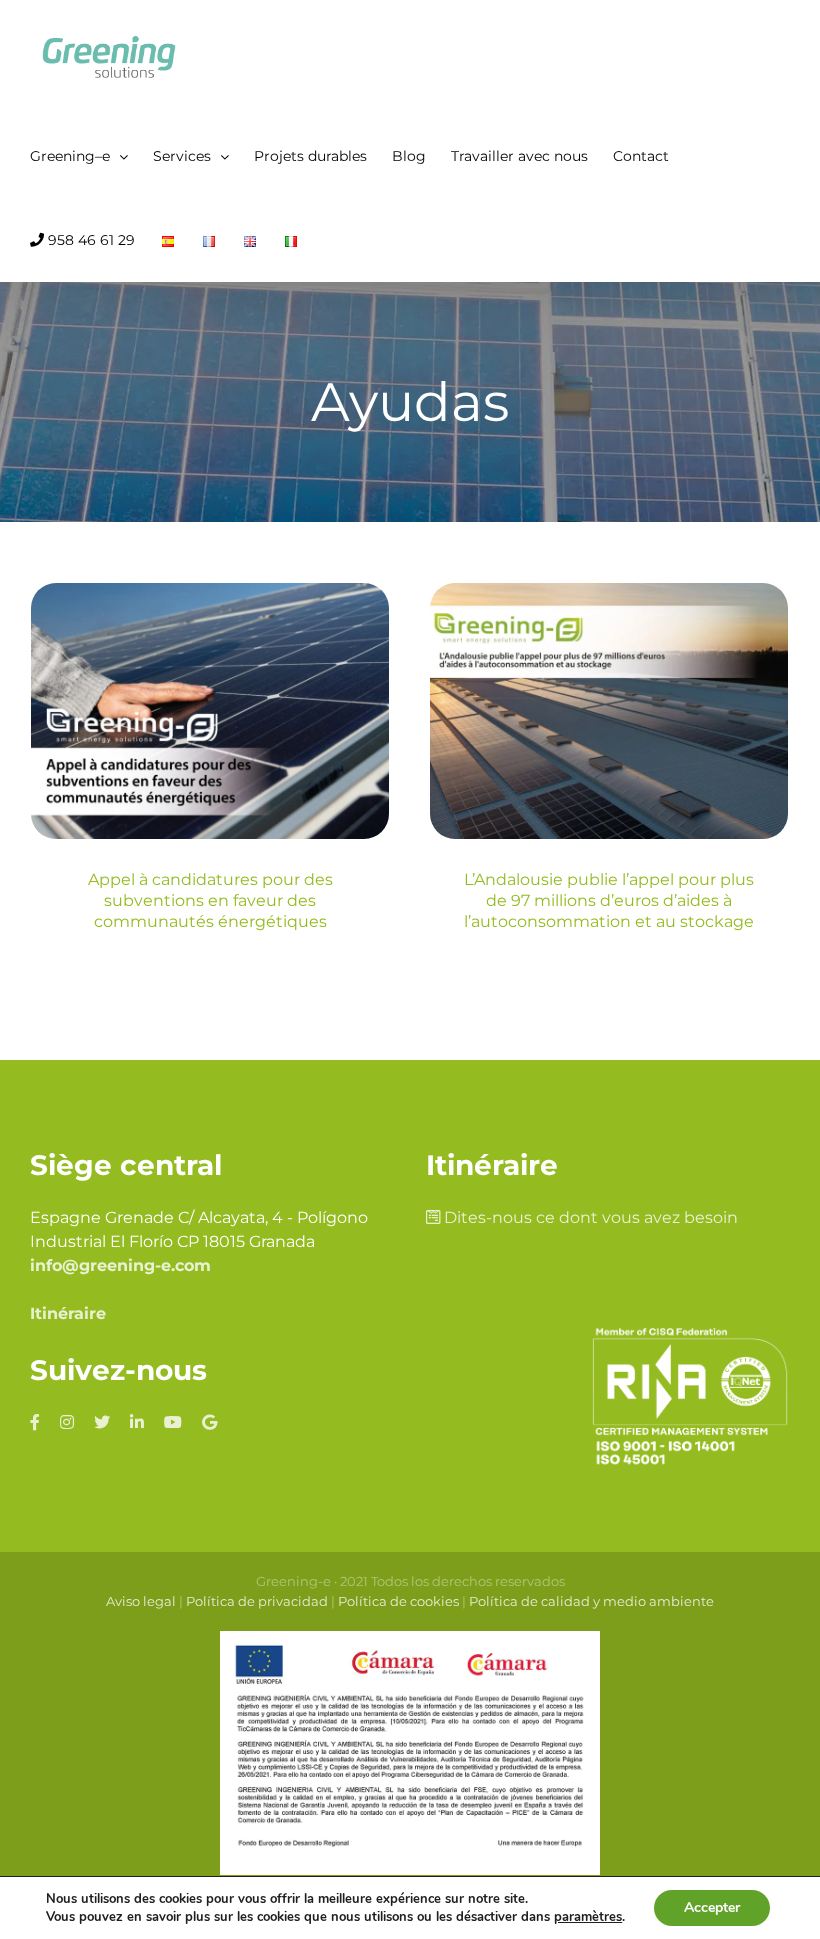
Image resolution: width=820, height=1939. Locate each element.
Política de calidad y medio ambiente (591, 1601)
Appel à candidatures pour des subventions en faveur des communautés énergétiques (210, 900)
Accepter (712, 1907)
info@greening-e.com (120, 1265)
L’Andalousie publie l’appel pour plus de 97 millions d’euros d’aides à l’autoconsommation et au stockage (609, 900)
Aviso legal (141, 1601)
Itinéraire (68, 1313)
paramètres (588, 1917)
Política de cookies (398, 1601)
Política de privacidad (257, 1601)
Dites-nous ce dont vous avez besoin (589, 1217)
